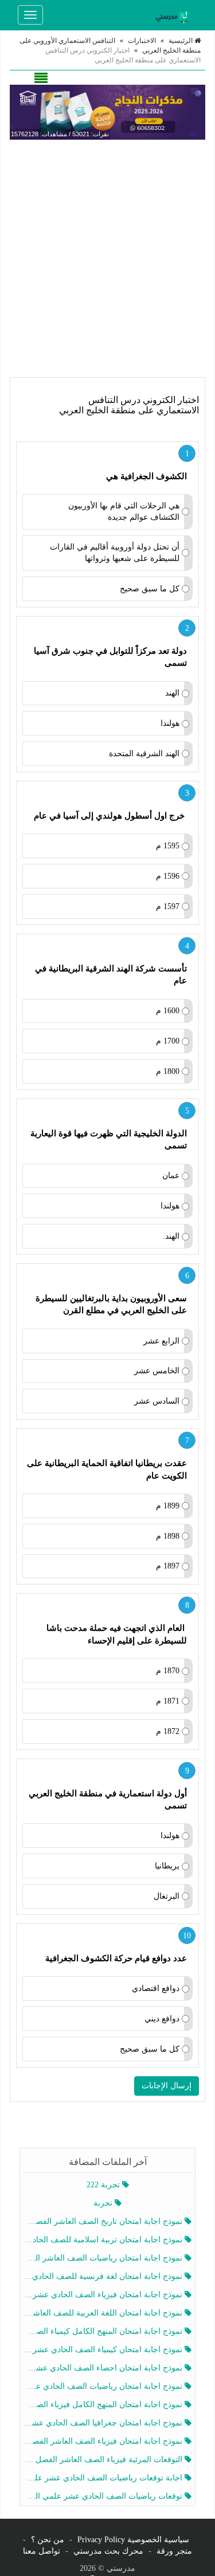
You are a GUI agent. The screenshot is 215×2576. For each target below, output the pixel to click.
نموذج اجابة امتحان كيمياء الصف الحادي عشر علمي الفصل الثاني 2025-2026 (104, 2350)
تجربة (104, 2203)
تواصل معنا (42, 2551)
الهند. (171, 1236)
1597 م (168, 906)
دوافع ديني (162, 2019)
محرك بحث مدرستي (108, 2551)
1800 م (168, 1071)
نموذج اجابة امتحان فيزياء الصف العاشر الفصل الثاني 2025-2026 (104, 2441)
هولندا (170, 723)
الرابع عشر (161, 1341)
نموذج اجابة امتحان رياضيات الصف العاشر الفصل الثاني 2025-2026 (104, 2258)
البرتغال (167, 1896)
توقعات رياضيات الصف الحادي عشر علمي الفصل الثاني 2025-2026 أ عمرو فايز (104, 2496)
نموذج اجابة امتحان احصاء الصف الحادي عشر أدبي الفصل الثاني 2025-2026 (104, 2368)
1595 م (168, 846)
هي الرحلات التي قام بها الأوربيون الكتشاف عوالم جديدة (124, 511)
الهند (172, 693)
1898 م (168, 1536)
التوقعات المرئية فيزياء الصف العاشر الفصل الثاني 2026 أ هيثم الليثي (104, 2460)
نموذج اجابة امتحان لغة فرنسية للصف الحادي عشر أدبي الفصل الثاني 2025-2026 (104, 2276)
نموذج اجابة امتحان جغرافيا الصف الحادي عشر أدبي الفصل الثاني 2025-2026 (104, 2423)
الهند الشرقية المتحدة (144, 754)
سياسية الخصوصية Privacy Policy (133, 2540)
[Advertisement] (107, 258)
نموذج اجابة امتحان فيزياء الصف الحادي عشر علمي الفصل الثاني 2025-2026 (104, 2295)
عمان (171, 1176)
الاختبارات (142, 41)
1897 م (168, 1566)
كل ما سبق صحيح (150, 589)
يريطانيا (167, 1866)
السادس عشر (157, 1401)
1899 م (168, 1506)
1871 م (168, 1701)
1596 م (168, 876)
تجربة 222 (104, 2185)
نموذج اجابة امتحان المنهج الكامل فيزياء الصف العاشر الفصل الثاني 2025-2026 (104, 2405)
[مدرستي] (174, 15)
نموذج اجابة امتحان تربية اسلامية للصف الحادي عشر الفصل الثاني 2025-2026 (104, 2240)
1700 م (168, 1041)
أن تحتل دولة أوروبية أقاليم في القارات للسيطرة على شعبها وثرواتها (115, 553)
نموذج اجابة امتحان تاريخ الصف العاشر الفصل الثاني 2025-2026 (104, 2221)
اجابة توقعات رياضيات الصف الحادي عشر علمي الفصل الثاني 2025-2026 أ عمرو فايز (104, 2478)
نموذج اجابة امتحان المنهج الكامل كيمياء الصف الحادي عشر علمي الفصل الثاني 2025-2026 (104, 2331)
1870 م (168, 1671)
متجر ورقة (174, 2551)
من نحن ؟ (48, 2540)
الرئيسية (181, 41)
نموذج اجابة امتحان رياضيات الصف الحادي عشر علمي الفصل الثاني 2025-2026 (104, 2386)
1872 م (168, 1731)
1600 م (168, 1011)
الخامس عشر (157, 1371)
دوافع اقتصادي (156, 1988)
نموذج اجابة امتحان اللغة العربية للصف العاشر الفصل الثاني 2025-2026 (104, 2313)
